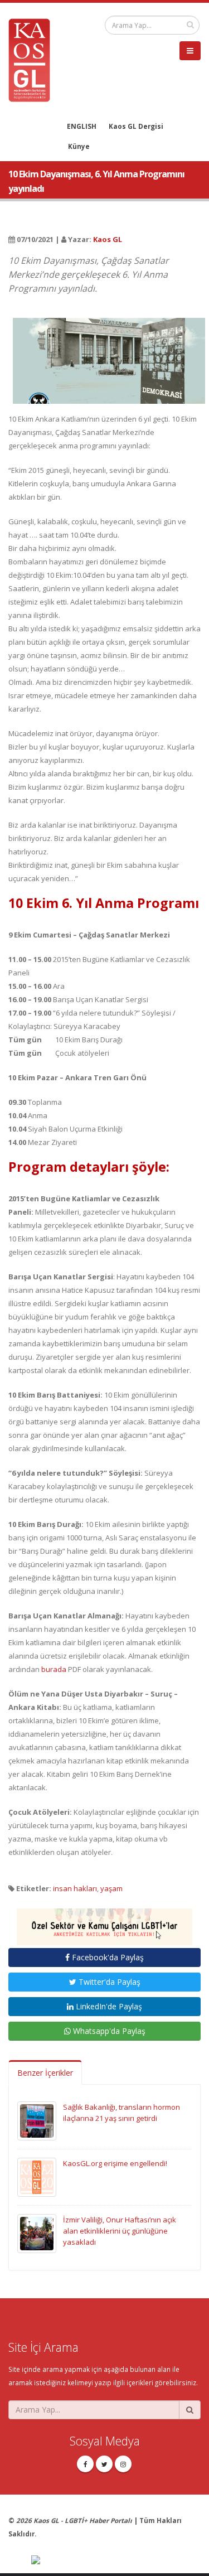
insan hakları (75, 1888)
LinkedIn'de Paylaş (108, 2006)
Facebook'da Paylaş (107, 1957)
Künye (79, 146)
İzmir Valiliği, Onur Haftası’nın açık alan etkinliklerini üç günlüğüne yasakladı (120, 2231)
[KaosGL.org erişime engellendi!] (37, 2176)
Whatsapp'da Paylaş (108, 2031)
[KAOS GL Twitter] (104, 2464)
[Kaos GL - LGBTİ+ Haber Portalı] (33, 59)
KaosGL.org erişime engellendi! (115, 2163)
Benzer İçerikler (45, 2073)
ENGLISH (82, 126)
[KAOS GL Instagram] (123, 2464)
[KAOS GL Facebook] (85, 2464)
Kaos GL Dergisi (136, 126)
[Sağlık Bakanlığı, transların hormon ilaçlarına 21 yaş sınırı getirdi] (37, 2120)
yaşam (111, 1888)
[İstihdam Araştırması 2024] (104, 1922)
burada (54, 1669)
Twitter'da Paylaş (108, 1982)
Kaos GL (108, 239)
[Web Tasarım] (116, 2560)
